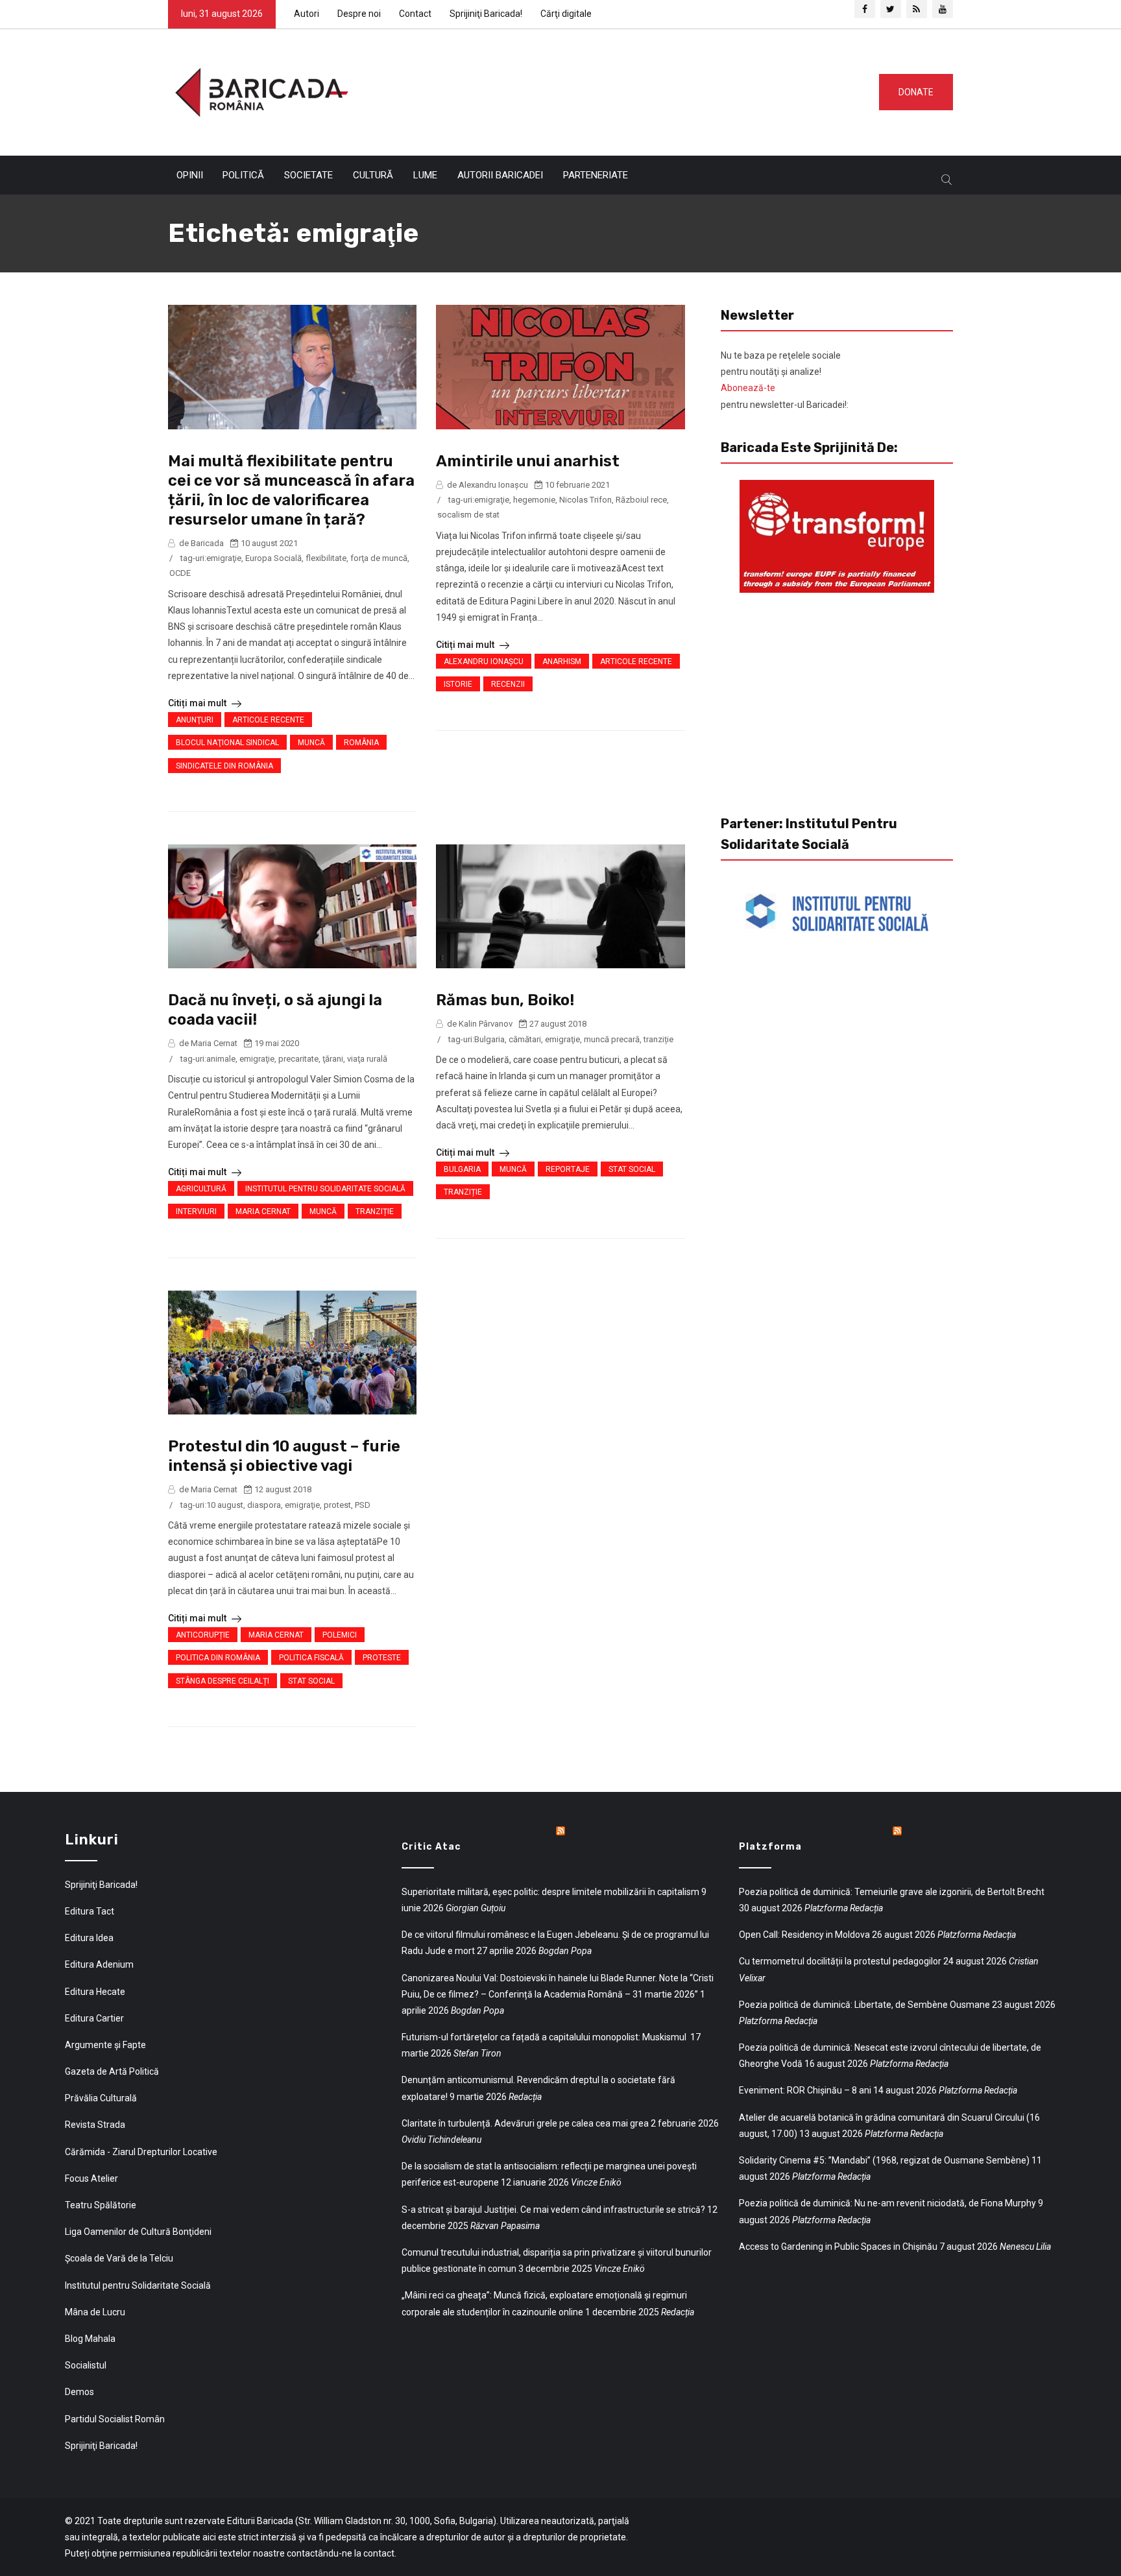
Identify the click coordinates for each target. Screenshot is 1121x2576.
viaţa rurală (367, 1059)
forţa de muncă (379, 558)
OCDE (180, 573)
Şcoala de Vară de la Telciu (119, 2258)
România (361, 743)
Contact (415, 14)
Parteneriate (596, 175)
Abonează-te (748, 388)
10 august (225, 1505)
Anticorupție (203, 1635)
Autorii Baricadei (500, 175)
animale (221, 1059)
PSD (363, 1505)
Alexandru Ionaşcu (484, 662)
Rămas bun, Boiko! (505, 1000)
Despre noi (359, 14)
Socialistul (86, 2365)
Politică (243, 175)
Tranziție (375, 1211)
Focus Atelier (91, 2178)
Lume (425, 175)
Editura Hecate (95, 1992)
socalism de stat (468, 515)
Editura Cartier (94, 2018)
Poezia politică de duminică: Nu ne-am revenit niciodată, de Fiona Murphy (887, 2203)
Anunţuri (195, 720)
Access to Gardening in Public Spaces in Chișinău (838, 2247)
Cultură (373, 175)
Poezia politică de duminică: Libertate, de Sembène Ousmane (864, 2005)
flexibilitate (326, 558)
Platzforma (770, 1847)
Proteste (382, 1658)
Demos (79, 2392)
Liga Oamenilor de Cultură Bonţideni (138, 2232)
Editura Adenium (99, 1964)
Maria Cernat (263, 1211)
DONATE (916, 92)
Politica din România (218, 1658)
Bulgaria (489, 1039)
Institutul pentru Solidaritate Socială (325, 1189)
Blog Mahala (90, 2339)
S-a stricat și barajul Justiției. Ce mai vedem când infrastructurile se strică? (553, 2210)
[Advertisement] (609, 89)
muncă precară (612, 1039)
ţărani (333, 1059)
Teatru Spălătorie (101, 2205)
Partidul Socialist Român (115, 2419)
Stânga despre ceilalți (223, 1681)
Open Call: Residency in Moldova (804, 1935)
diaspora (264, 1505)
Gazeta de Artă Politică (112, 2071)
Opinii (190, 175)
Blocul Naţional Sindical (227, 743)
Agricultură (201, 1189)
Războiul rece (641, 500)
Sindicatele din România (224, 766)
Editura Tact (90, 1911)
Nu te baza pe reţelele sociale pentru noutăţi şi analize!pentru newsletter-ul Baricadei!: (785, 380)
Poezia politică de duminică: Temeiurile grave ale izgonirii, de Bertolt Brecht (892, 1892)
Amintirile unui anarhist (528, 461)
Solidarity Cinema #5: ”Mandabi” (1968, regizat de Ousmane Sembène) (884, 2160)
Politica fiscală (311, 1658)
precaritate (298, 1059)
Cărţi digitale (566, 14)
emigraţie (224, 558)
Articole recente (268, 720)
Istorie (458, 684)
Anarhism (562, 662)
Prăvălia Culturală (101, 2098)
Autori (307, 14)
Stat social (632, 1169)
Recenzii (508, 684)
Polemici (340, 1635)
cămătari (525, 1039)
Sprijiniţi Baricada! (486, 14)
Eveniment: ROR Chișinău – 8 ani (805, 2090)
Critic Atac (431, 1847)
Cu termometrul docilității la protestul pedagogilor (840, 1961)
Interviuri (196, 1211)
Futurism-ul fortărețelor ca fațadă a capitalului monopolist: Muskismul (545, 2037)
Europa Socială (273, 558)
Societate (308, 175)
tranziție (658, 1039)
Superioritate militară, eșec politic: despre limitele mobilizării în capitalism (550, 1892)
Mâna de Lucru (95, 2312)
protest (337, 1505)
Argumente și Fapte (105, 2045)
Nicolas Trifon (585, 500)
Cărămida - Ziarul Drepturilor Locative (141, 2152)
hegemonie (534, 500)
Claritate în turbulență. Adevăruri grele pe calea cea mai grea (525, 2123)
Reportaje (568, 1169)
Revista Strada (95, 2125)
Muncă (311, 743)
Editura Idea (89, 1938)
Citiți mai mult (198, 703)
